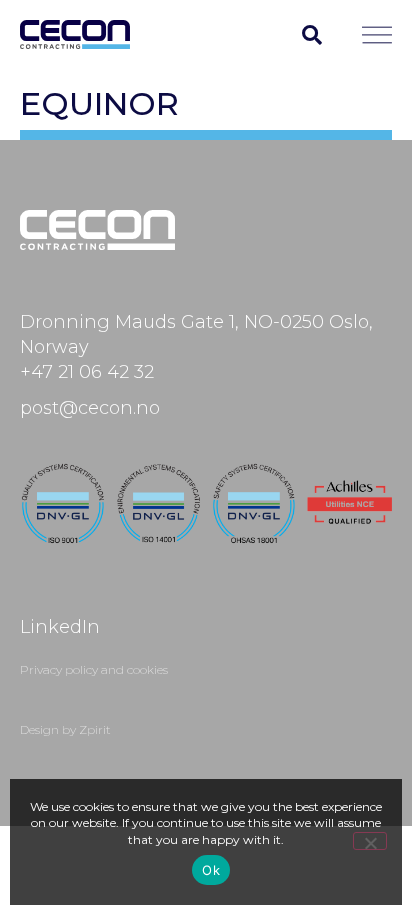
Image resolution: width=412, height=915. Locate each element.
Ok (211, 870)
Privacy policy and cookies (94, 669)
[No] (370, 841)
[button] (312, 35)
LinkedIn (60, 627)
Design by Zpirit (65, 729)
